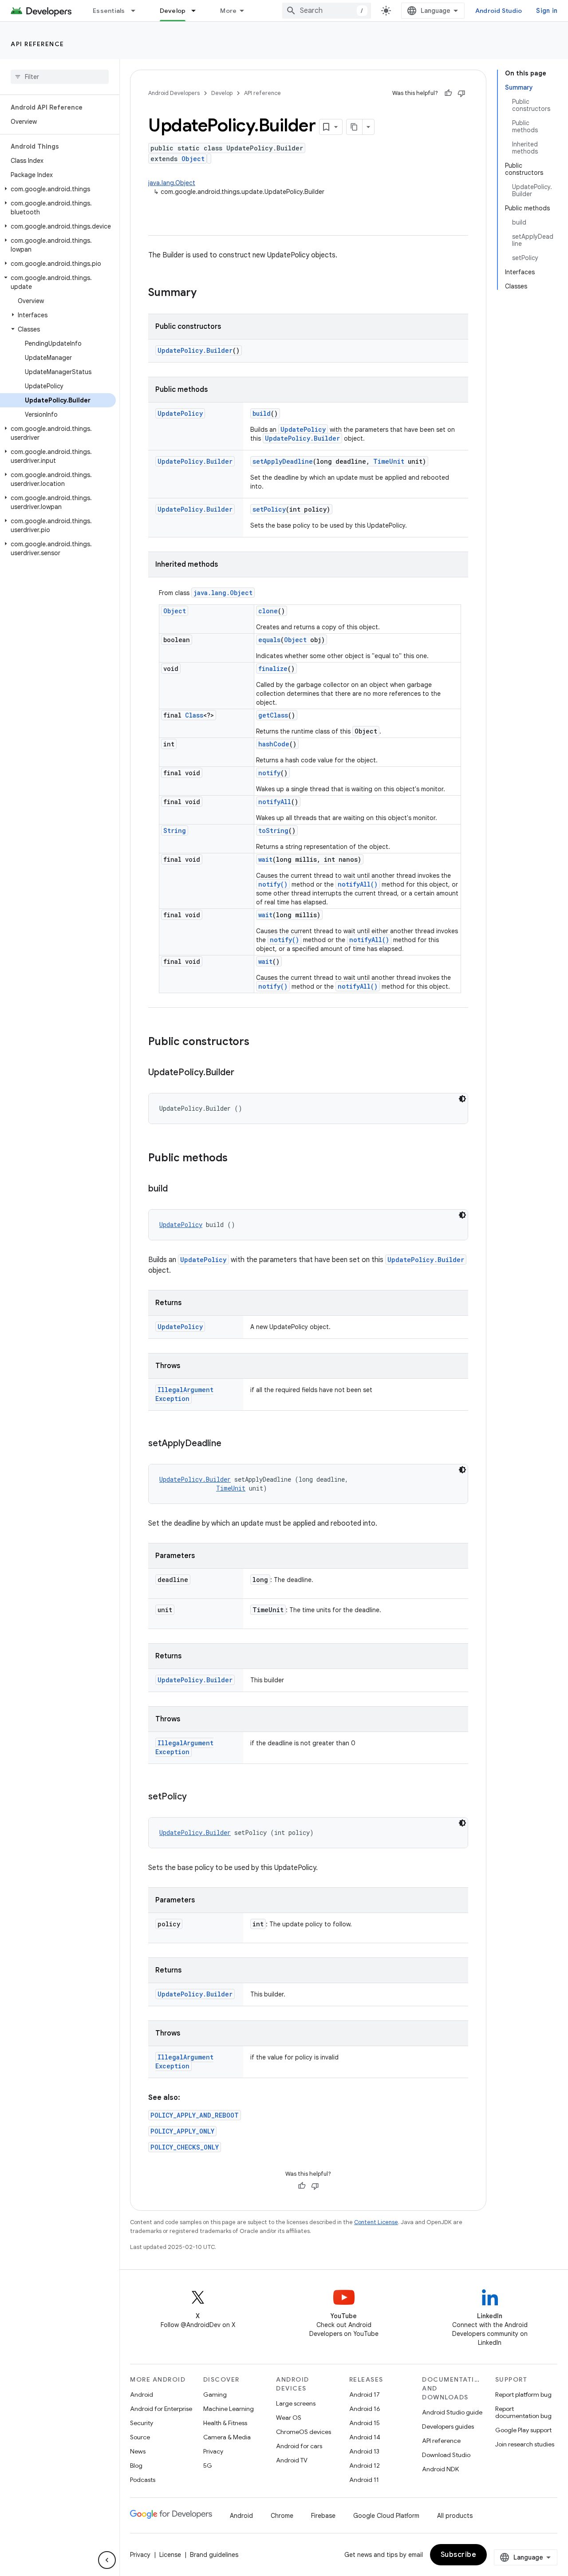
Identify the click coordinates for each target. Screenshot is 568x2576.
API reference (37, 44)
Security (142, 2423)
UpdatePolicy (180, 413)
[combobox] (327, 11)
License (170, 2555)
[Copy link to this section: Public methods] (237, 1159)
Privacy (213, 2451)
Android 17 (365, 2395)
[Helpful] (448, 93)
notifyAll (275, 802)
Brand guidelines (214, 2555)
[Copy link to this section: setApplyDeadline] (230, 1444)
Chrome (282, 2516)
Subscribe (459, 2555)
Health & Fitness (225, 2423)
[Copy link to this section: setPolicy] (196, 1797)
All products (455, 2516)
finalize (273, 669)
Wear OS (289, 2418)
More (228, 11)
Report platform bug (523, 2395)
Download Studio (446, 2455)
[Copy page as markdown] (355, 127)
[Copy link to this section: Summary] (205, 293)
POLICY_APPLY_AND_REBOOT (195, 2115)
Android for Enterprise (161, 2409)
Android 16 (365, 2409)
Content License (376, 2222)
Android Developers (174, 93)
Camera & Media (227, 2437)
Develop (173, 11)
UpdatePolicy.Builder (195, 350)
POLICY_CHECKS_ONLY (185, 2147)
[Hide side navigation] (107, 2560)
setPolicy (269, 509)
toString (273, 830)
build (262, 413)
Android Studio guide (452, 2412)
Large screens (296, 2403)
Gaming (215, 2395)
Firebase (323, 2516)
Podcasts (143, 2480)
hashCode (274, 744)
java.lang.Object (172, 183)
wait (265, 859)
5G (208, 2466)
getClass (273, 715)
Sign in (547, 11)
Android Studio (499, 11)
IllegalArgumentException (184, 1394)
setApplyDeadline (283, 461)
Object (193, 159)
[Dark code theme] (462, 1099)
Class (194, 715)
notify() (273, 884)
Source (140, 2437)
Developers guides (448, 2426)
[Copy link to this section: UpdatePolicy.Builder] (243, 1073)
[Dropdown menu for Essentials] (137, 11)
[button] (58, 189)
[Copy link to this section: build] (177, 1189)
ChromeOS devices (304, 2432)
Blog (136, 2466)
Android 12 (365, 2466)
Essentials (109, 11)
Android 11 (364, 2480)
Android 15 (365, 2423)
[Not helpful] (461, 93)
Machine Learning (229, 2409)
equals (269, 640)
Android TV (292, 2460)
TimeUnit (389, 461)
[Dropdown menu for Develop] (197, 11)
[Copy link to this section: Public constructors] (258, 1042)
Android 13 (364, 2451)
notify (269, 773)
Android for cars (299, 2446)
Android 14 (365, 2437)
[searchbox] (60, 77)
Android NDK (440, 2469)
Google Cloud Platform (386, 2516)
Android (142, 2395)
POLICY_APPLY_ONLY (182, 2131)
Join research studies (525, 2444)
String (175, 830)
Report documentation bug (523, 2412)
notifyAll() (358, 884)
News (138, 2451)
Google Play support (523, 2430)
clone (268, 611)
